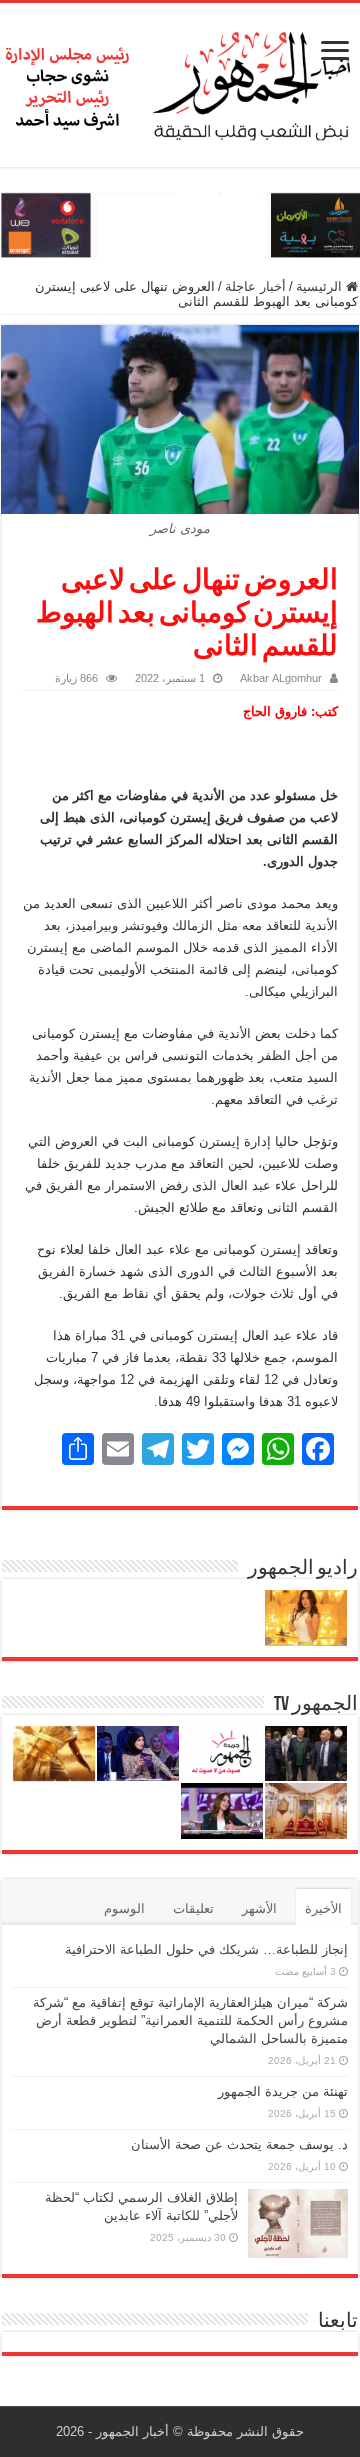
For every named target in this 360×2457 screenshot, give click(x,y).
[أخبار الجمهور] (180, 81)
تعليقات (193, 1908)
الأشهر (259, 1908)
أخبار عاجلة (255, 286)
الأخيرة (323, 1908)
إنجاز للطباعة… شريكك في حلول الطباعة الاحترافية (206, 1949)
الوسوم (124, 1908)
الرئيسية (321, 286)
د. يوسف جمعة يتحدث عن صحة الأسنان (239, 2144)
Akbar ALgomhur (281, 678)
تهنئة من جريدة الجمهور (283, 2091)
